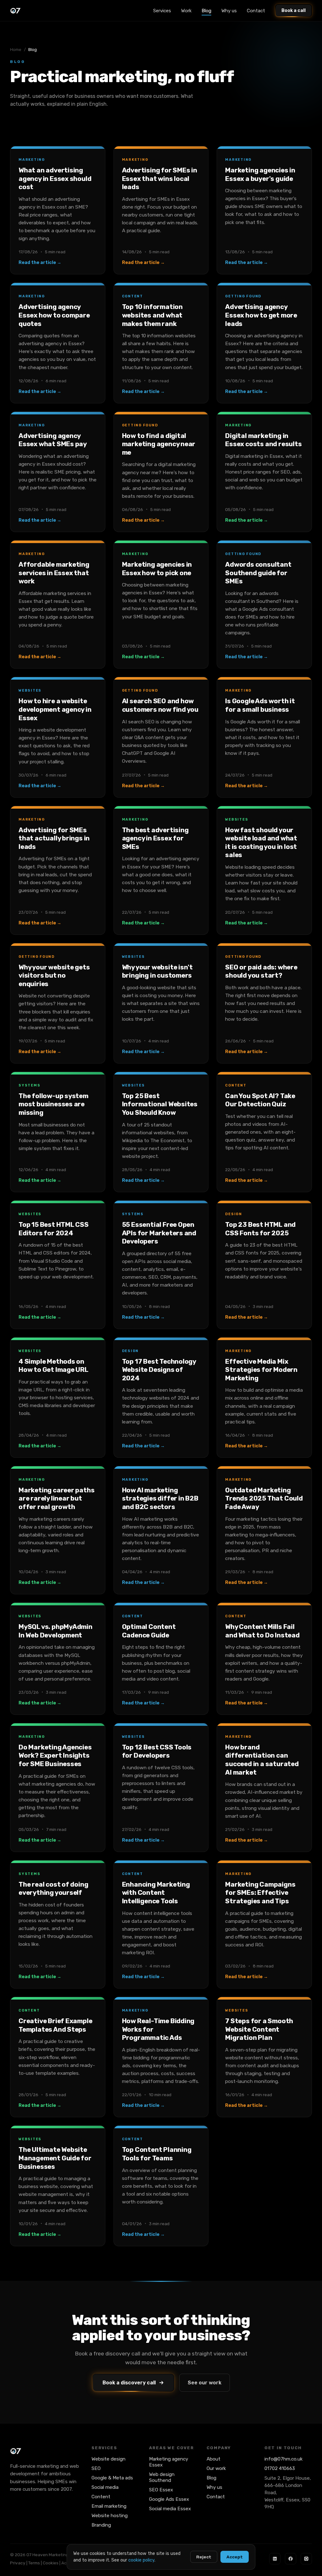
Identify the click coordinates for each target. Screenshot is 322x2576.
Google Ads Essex (169, 2499)
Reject (204, 2557)
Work (186, 11)
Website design (108, 2459)
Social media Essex (170, 2509)
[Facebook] (291, 2559)
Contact (256, 11)
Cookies (51, 2563)
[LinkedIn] (275, 2559)
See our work (205, 2383)
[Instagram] (306, 2559)
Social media (105, 2487)
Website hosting (110, 2516)
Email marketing (109, 2506)
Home (16, 50)
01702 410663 (280, 2468)
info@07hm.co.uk (283, 2459)
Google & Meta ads (112, 2478)
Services (162, 11)
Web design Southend (162, 2477)
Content (101, 2497)
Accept (235, 2557)
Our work (216, 2468)
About (214, 2459)
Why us (229, 11)
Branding (101, 2525)
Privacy (18, 2563)
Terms (34, 2563)
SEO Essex (161, 2490)
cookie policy (141, 2560)
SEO (96, 2468)
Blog (206, 11)
